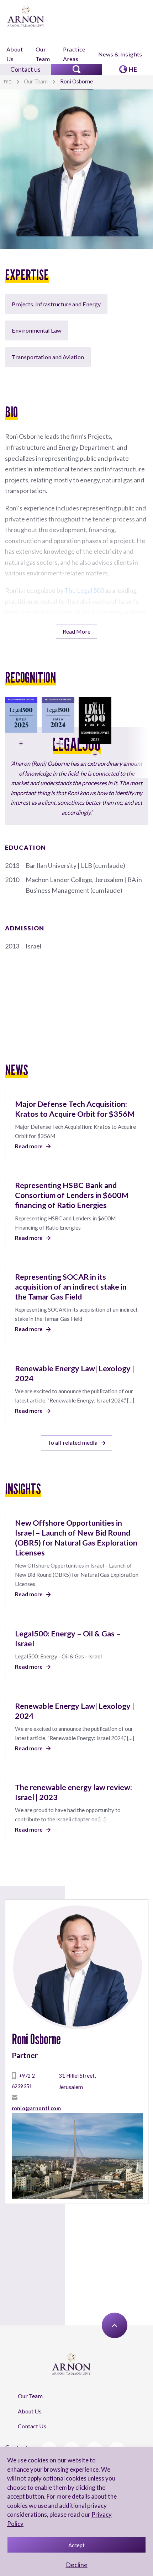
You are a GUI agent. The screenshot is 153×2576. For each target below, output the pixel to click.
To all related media (73, 1442)
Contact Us (32, 2426)
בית (8, 81)
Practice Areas (74, 54)
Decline (77, 2565)
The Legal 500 (84, 590)
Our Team (43, 54)
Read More (76, 631)
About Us (15, 54)
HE (133, 69)
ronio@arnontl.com (36, 2108)
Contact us (25, 69)
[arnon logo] (26, 16)
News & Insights (120, 54)
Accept (76, 2545)
